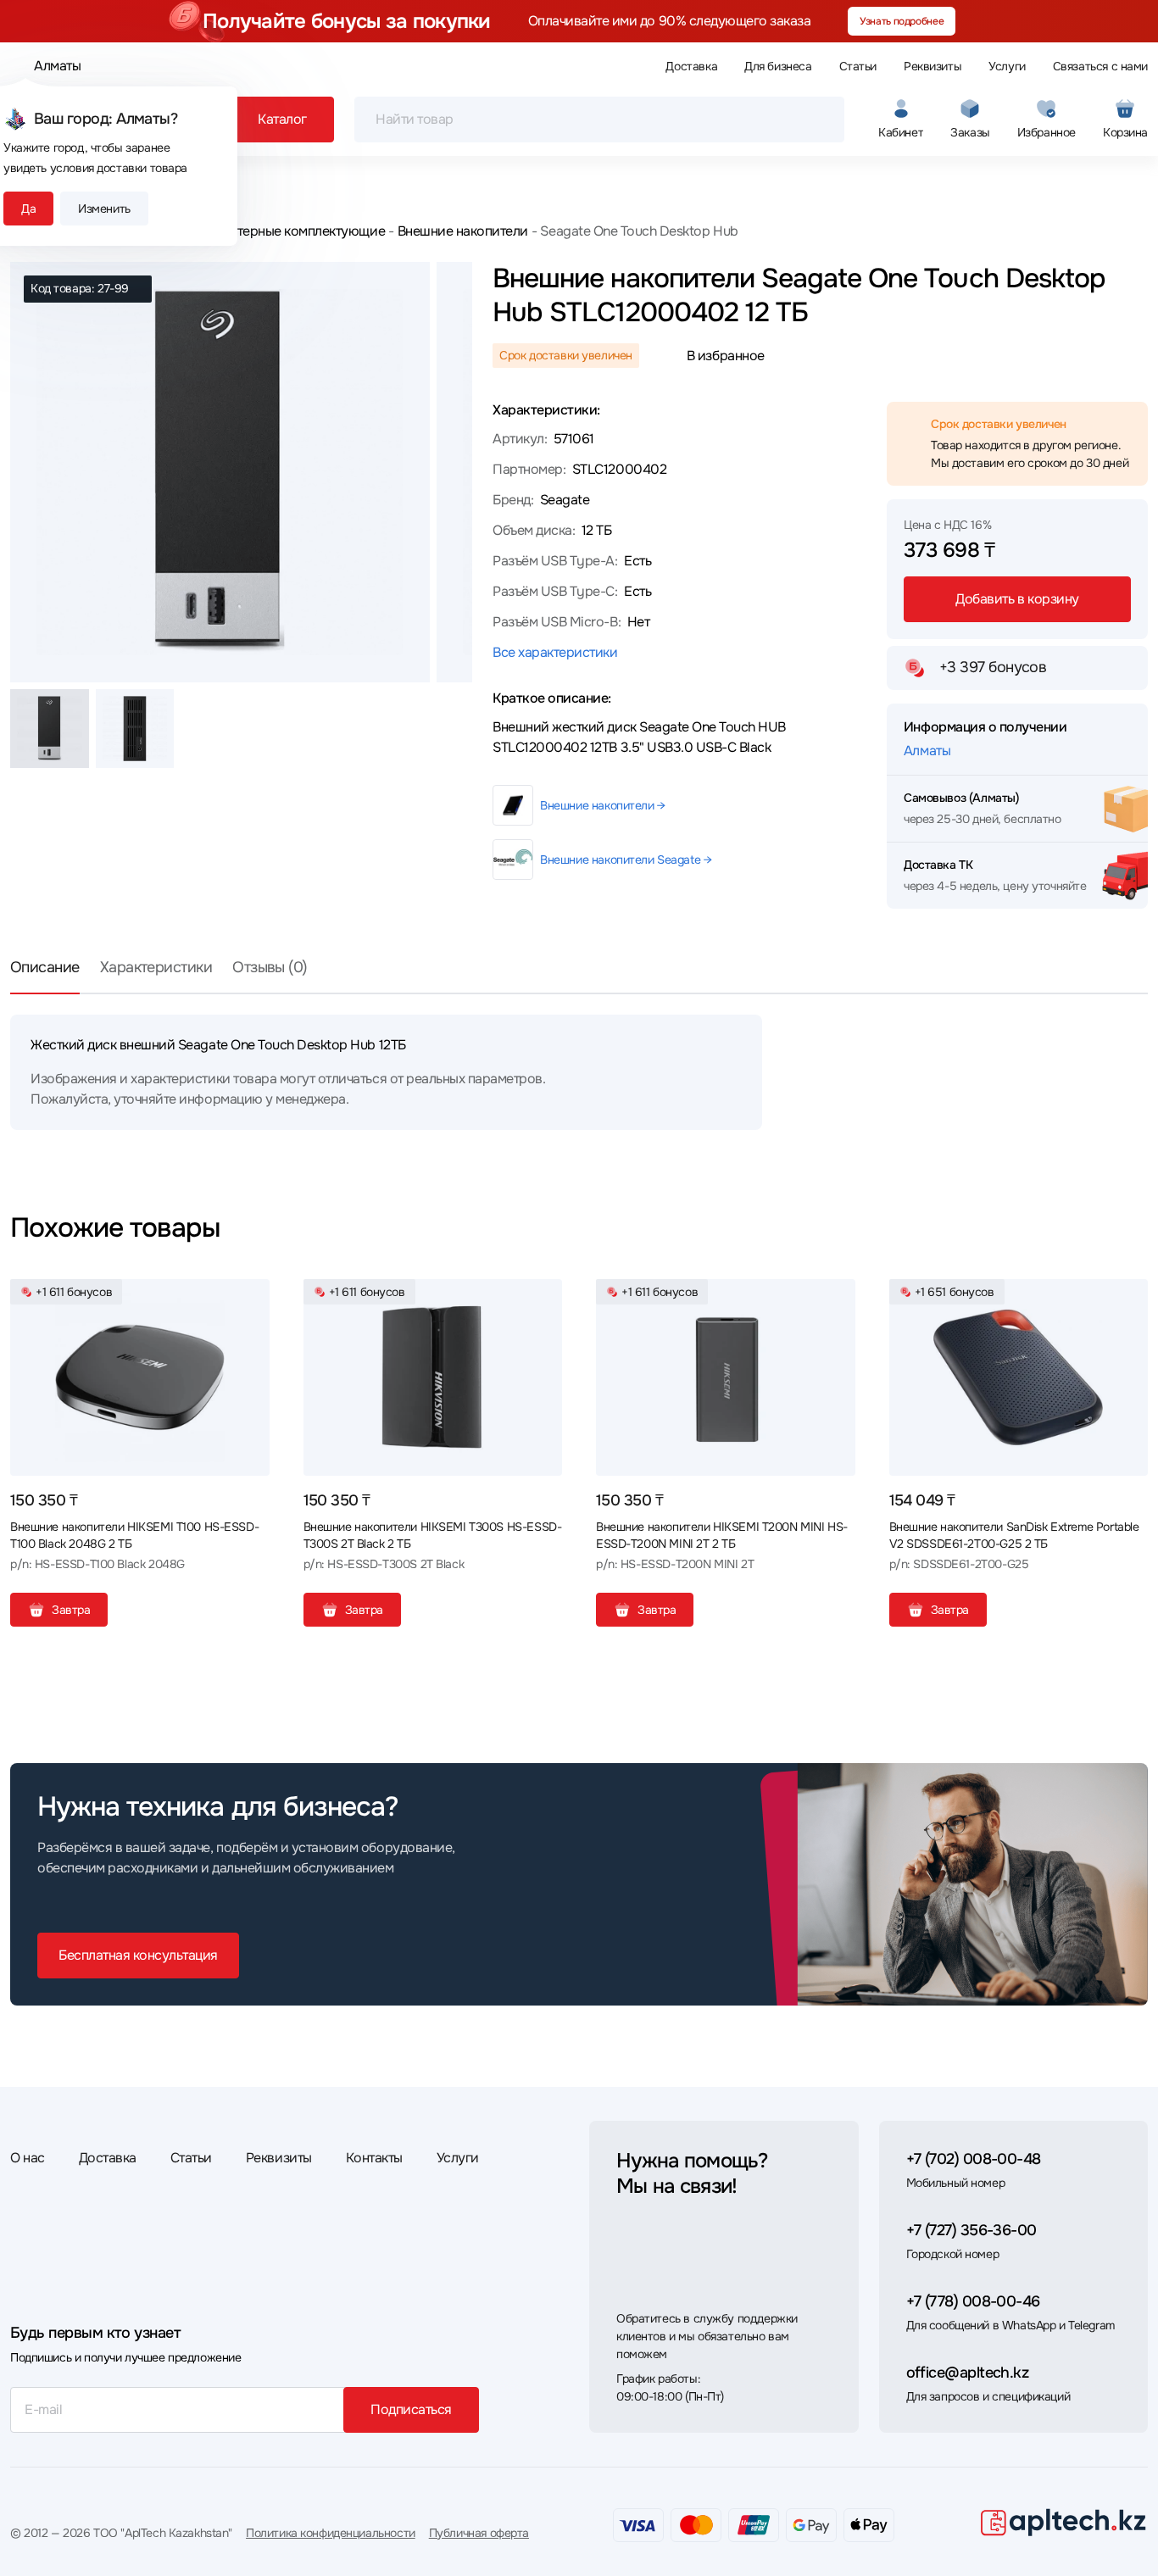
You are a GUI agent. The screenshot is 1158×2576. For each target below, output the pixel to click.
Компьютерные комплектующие (287, 231)
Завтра (71, 1610)
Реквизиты (933, 66)
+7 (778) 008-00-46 (973, 2301)
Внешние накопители (463, 231)
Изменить (104, 209)
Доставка (691, 66)
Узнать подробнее (902, 21)
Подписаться (411, 2409)
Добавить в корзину (1017, 599)
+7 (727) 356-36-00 (971, 2230)
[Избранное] (250, 1299)
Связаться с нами (1100, 66)
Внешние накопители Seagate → (626, 860)
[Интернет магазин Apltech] (1063, 2522)
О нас (28, 2158)
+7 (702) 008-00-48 (974, 2159)
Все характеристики (555, 652)
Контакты (374, 2158)
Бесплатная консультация (138, 1955)
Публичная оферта (479, 2533)
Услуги (1007, 66)
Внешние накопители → (603, 805)
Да (28, 209)
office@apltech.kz (968, 2373)
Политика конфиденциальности (331, 2533)
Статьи (858, 66)
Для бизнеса (778, 66)
